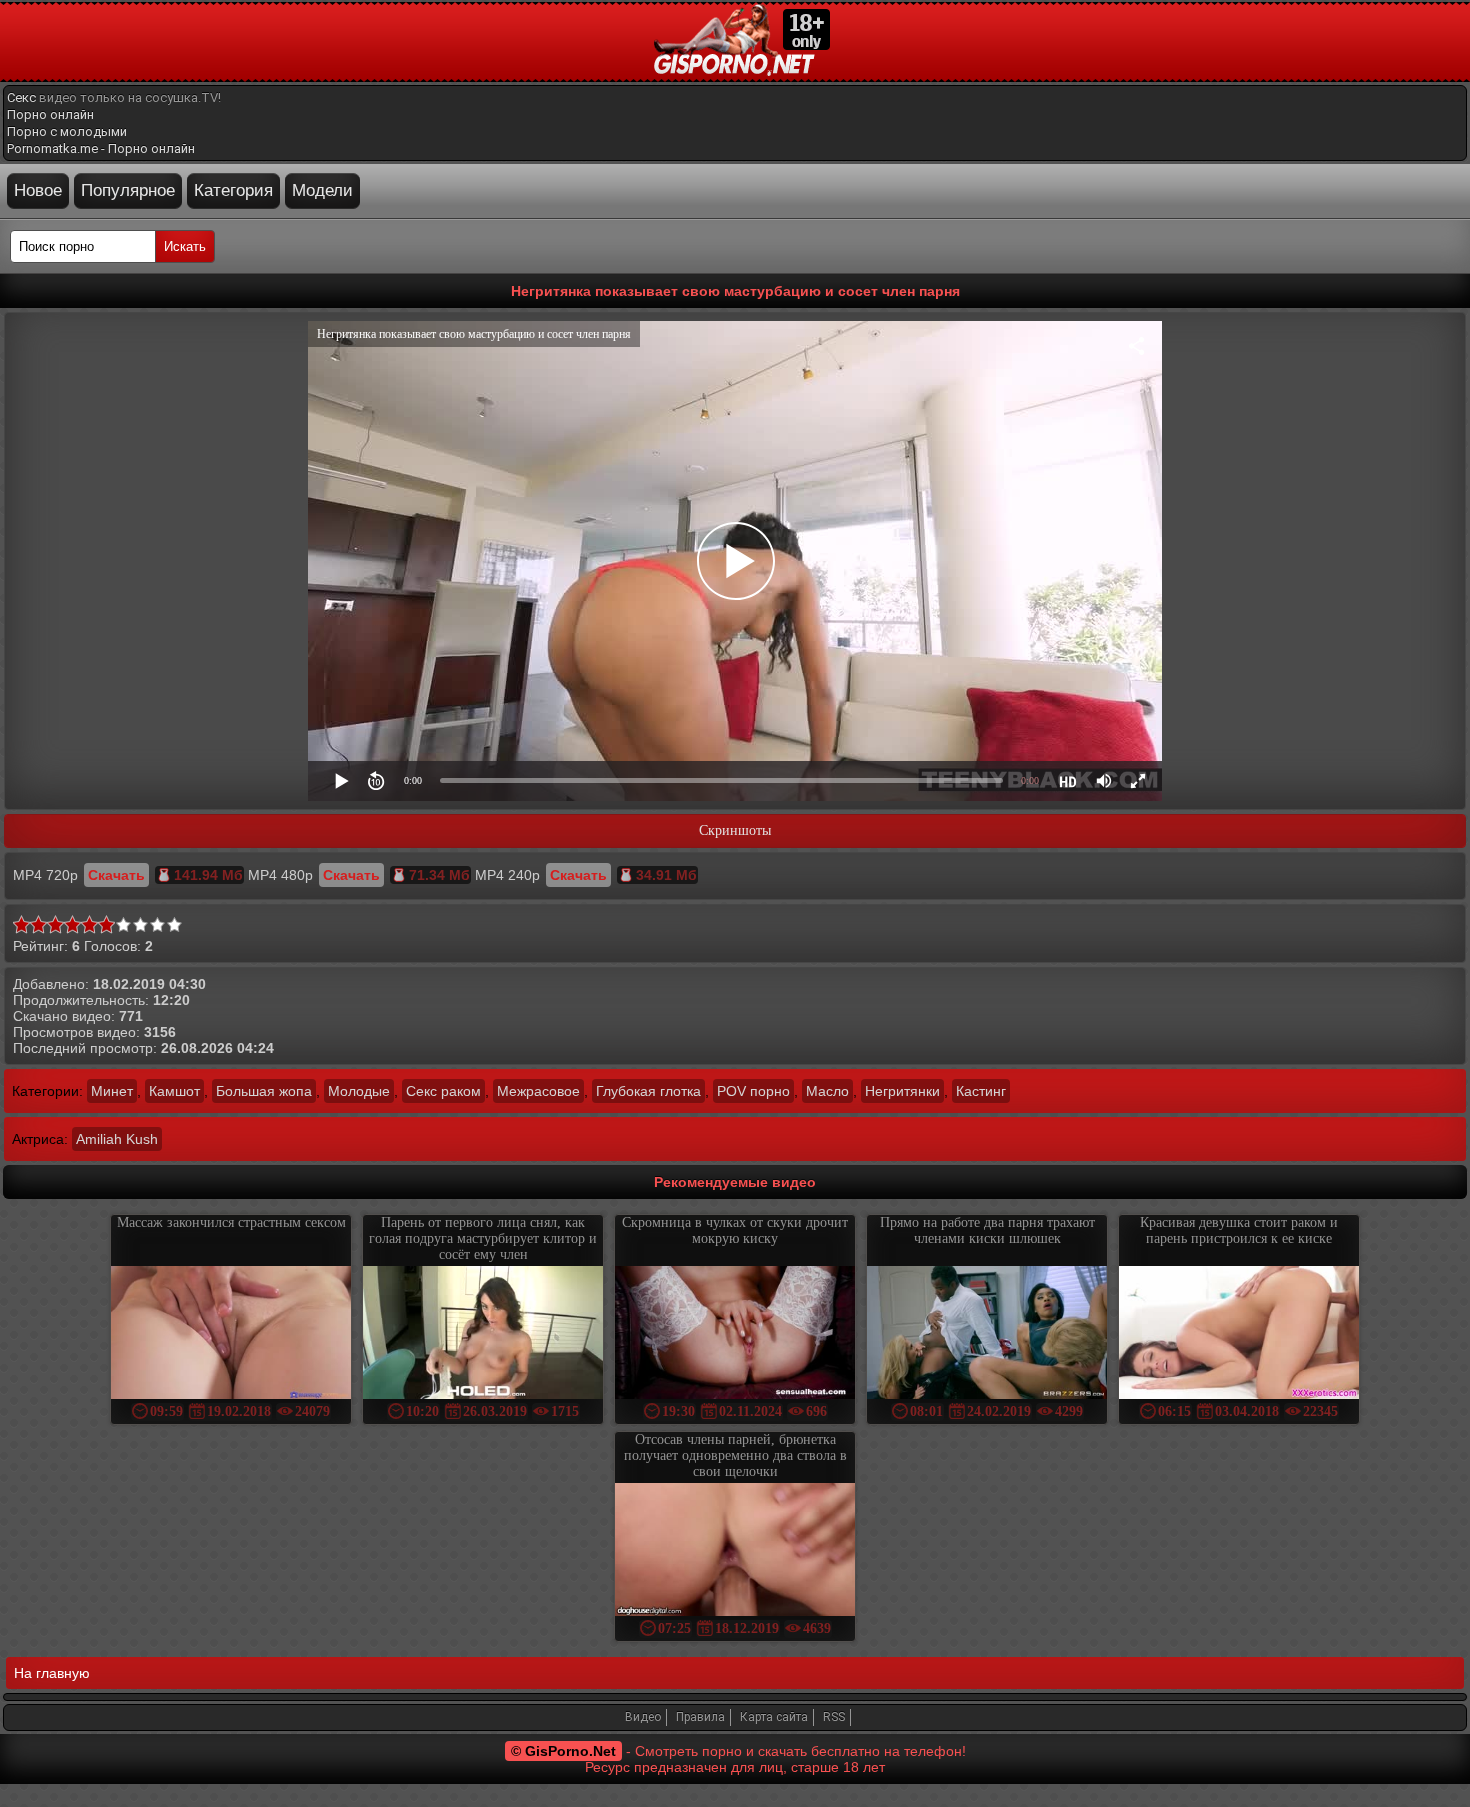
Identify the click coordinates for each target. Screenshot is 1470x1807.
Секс (21, 97)
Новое (38, 190)
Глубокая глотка (648, 1091)
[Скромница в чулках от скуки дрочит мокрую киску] (735, 1334)
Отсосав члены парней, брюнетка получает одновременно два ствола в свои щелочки (735, 1455)
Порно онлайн (50, 114)
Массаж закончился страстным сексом (231, 1222)
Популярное (128, 190)
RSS (834, 1717)
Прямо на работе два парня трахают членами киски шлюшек (987, 1230)
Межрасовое (538, 1091)
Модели (322, 190)
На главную (52, 1673)
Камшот (174, 1091)
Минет (112, 1091)
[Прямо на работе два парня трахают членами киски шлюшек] (987, 1334)
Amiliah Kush (117, 1139)
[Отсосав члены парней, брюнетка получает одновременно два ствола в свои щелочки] (735, 1551)
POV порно (753, 1091)
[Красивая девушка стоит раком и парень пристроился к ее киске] (1239, 1334)
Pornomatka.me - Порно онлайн (101, 148)
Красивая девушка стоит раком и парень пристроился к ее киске (1239, 1230)
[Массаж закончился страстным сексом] (231, 1334)
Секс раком (443, 1091)
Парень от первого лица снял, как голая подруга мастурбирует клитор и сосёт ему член (483, 1238)
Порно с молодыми (67, 131)
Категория (233, 190)
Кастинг (981, 1091)
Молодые (359, 1091)
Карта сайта (774, 1717)
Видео (643, 1717)
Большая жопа (264, 1091)
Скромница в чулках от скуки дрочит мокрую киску (735, 1230)
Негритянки (902, 1091)
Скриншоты (735, 830)
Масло (827, 1091)
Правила (700, 1717)
